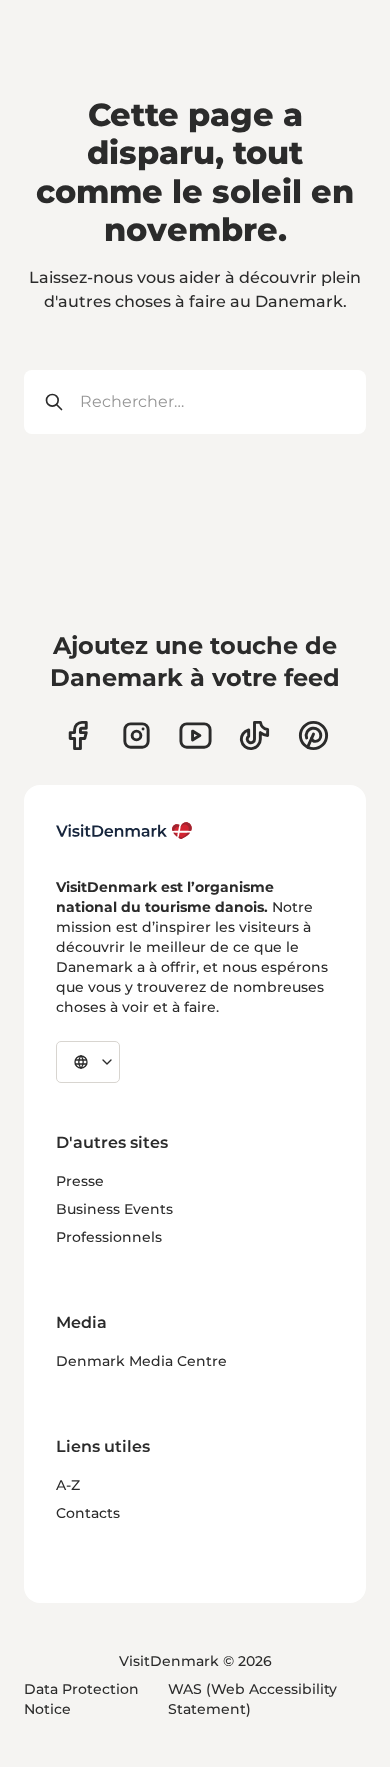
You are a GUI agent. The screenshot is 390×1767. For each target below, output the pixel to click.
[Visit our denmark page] (77, 735)
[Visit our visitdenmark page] (195, 735)
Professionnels (109, 1237)
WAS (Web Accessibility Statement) (252, 1699)
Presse (80, 1181)
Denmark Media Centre (141, 1361)
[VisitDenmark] (124, 831)
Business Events (114, 1209)
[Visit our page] (136, 735)
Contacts (88, 1513)
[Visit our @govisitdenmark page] (254, 735)
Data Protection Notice (81, 1699)
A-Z (68, 1485)
